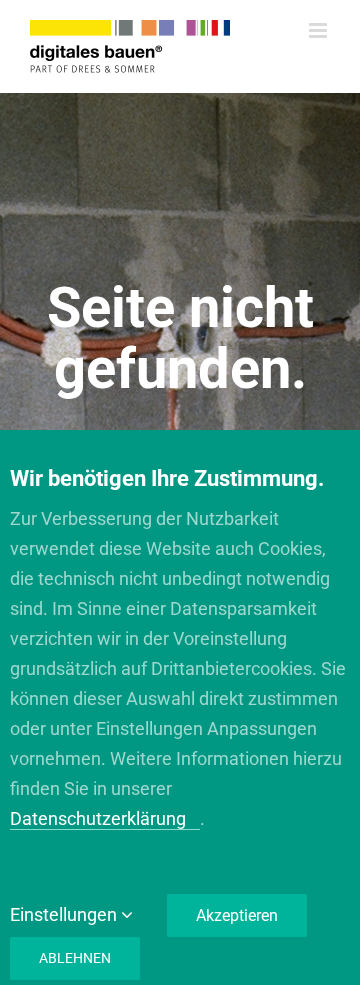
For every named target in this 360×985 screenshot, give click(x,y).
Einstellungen (65, 914)
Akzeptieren (237, 915)
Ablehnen (75, 958)
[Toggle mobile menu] (319, 30)
